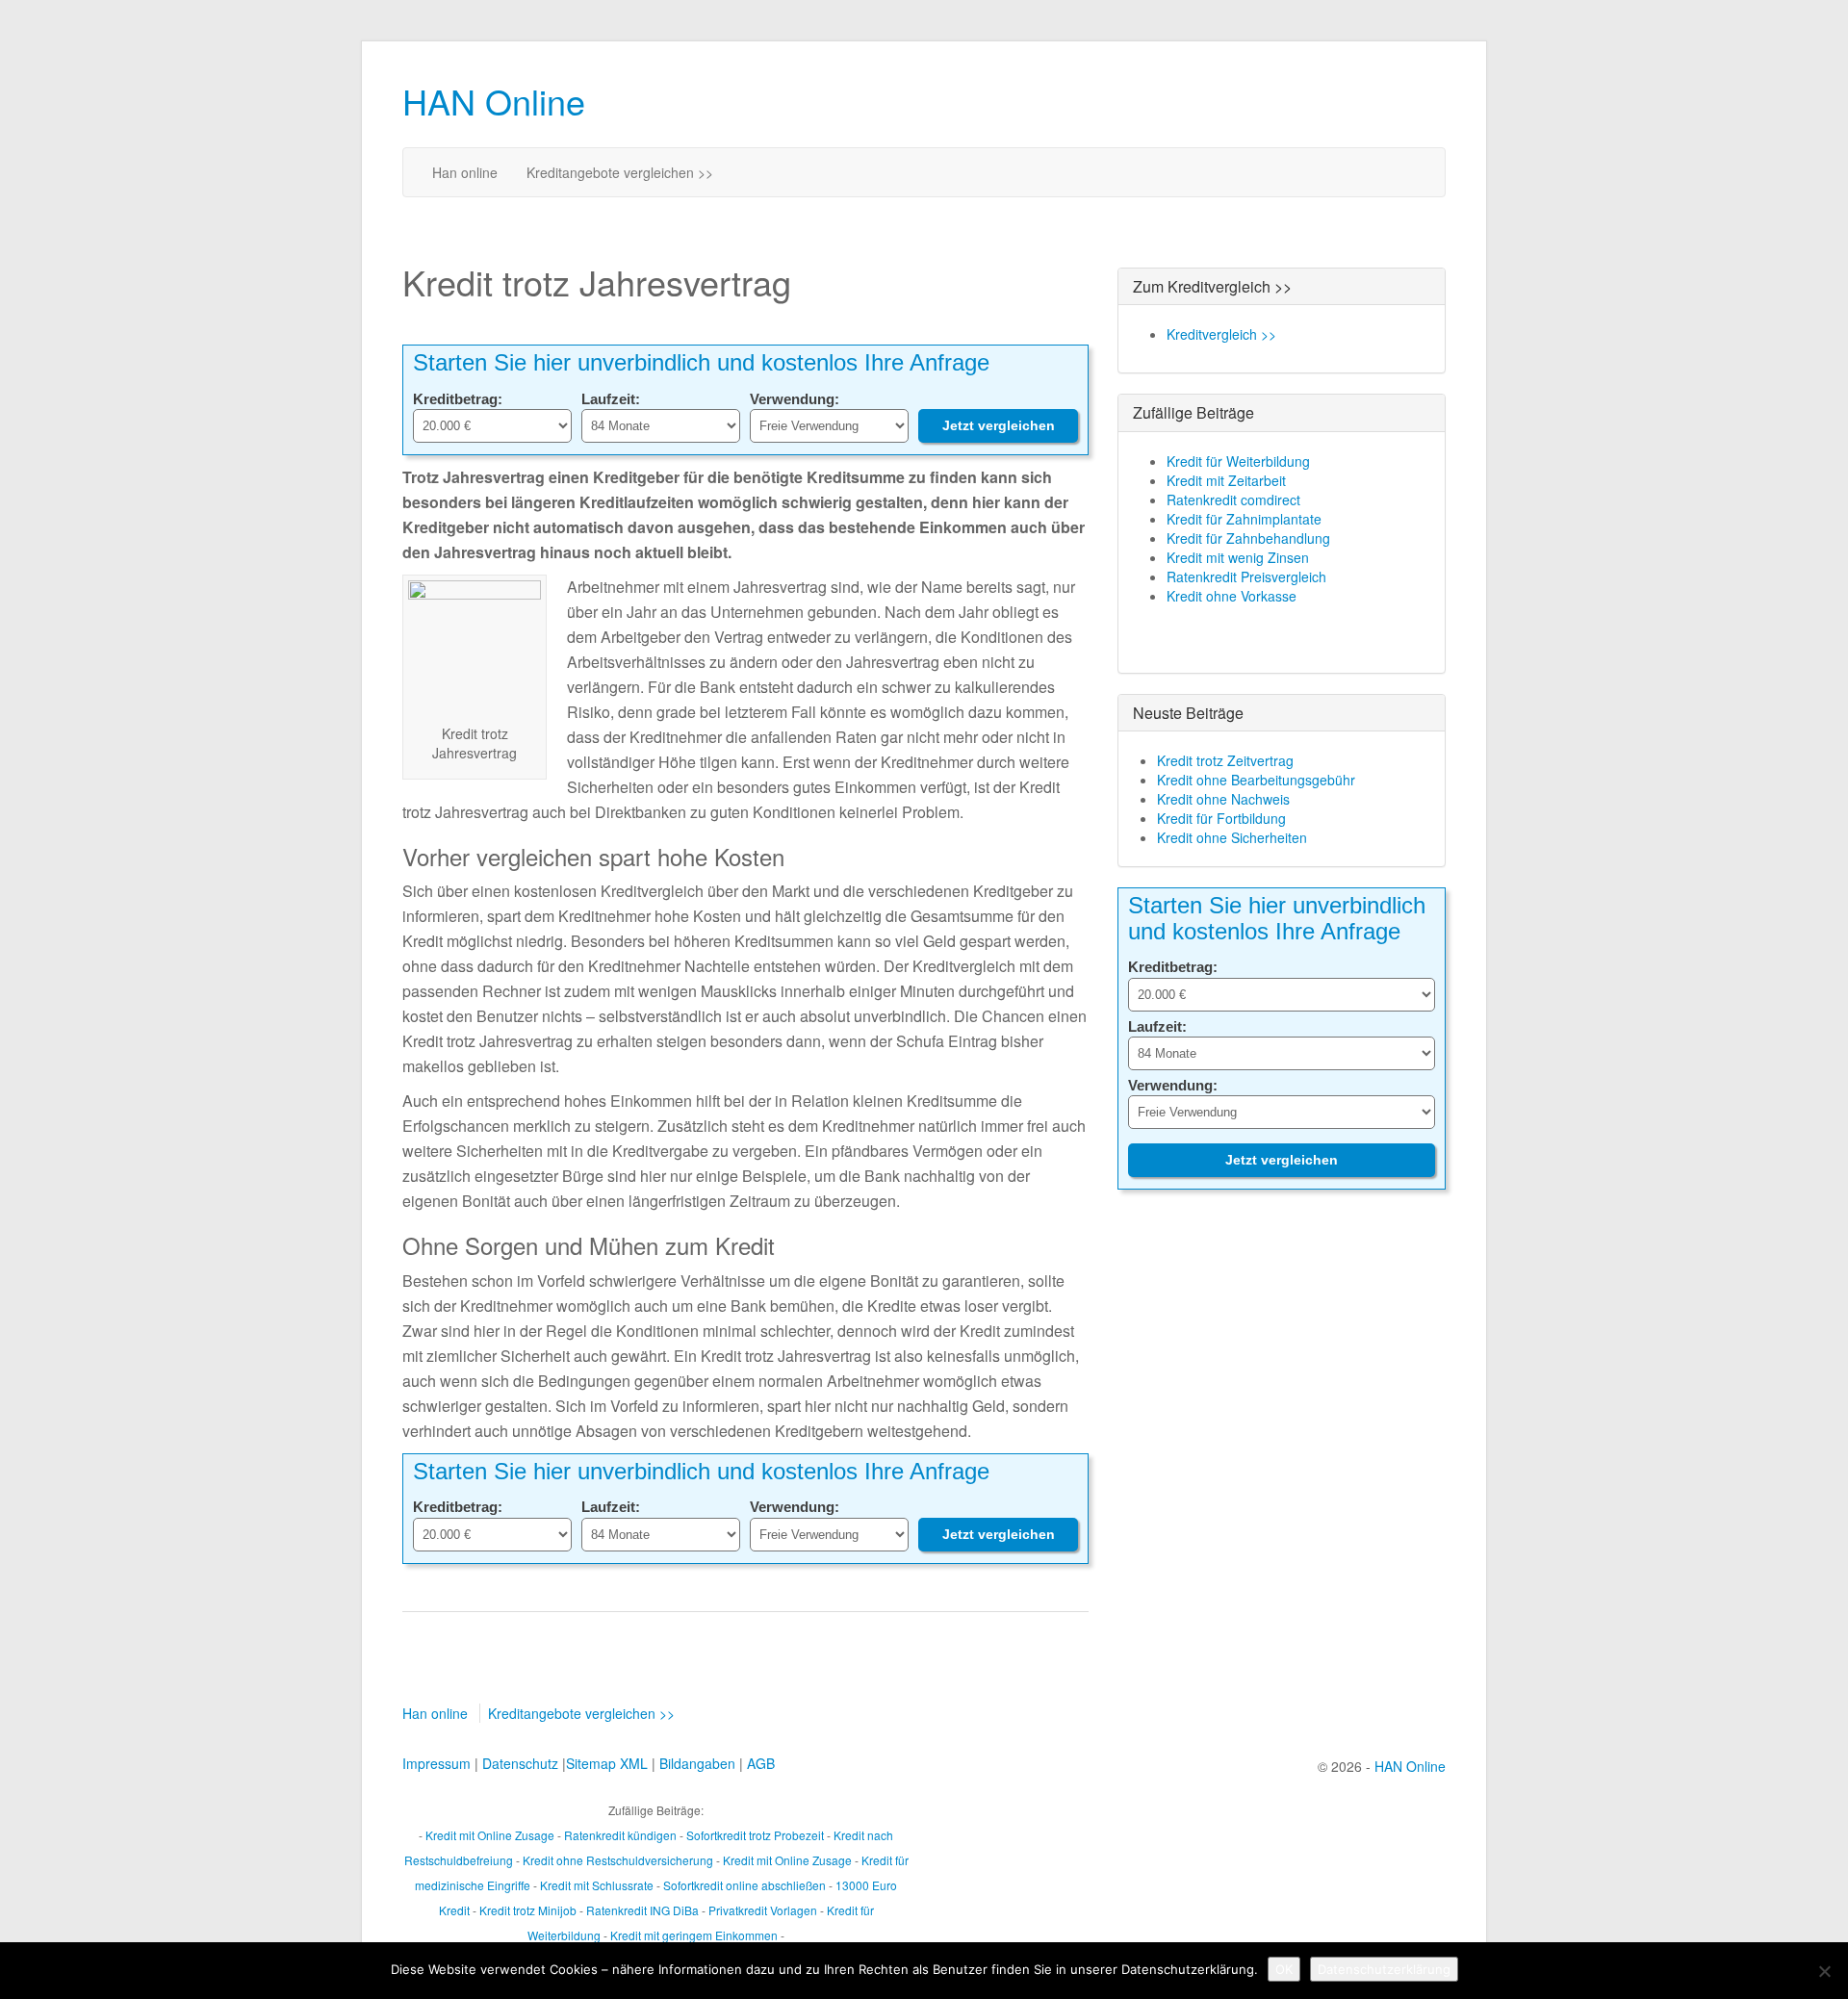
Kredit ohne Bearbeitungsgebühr (1256, 780)
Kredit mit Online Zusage (490, 1835)
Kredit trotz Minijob (528, 1910)
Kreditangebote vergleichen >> (620, 172)
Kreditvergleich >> (1221, 334)
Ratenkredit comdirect (1233, 500)
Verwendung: (795, 399)
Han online (465, 172)
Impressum (436, 1763)
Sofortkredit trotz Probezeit (755, 1835)
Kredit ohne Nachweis (1223, 799)
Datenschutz (520, 1763)
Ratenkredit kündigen (620, 1835)
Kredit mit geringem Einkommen (694, 1935)
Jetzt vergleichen (999, 425)
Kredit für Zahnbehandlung (1248, 538)
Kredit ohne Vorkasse (1232, 596)
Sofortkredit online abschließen (744, 1885)
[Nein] (1824, 1971)
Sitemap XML (607, 1763)
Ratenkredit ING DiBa (642, 1910)
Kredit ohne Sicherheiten (1232, 837)
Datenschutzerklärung (1384, 1969)
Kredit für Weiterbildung (1238, 461)
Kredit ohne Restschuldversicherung (618, 1860)
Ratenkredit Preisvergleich (1246, 577)
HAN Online (494, 101)
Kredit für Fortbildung (1221, 818)
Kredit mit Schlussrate (597, 1885)
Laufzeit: (611, 399)
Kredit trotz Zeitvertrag (1225, 760)
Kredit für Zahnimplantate (1244, 519)
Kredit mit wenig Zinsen (1238, 557)
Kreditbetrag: (458, 399)
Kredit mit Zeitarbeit (1226, 480)
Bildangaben (697, 1763)
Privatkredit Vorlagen (763, 1910)
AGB (761, 1763)
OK (1284, 1969)
